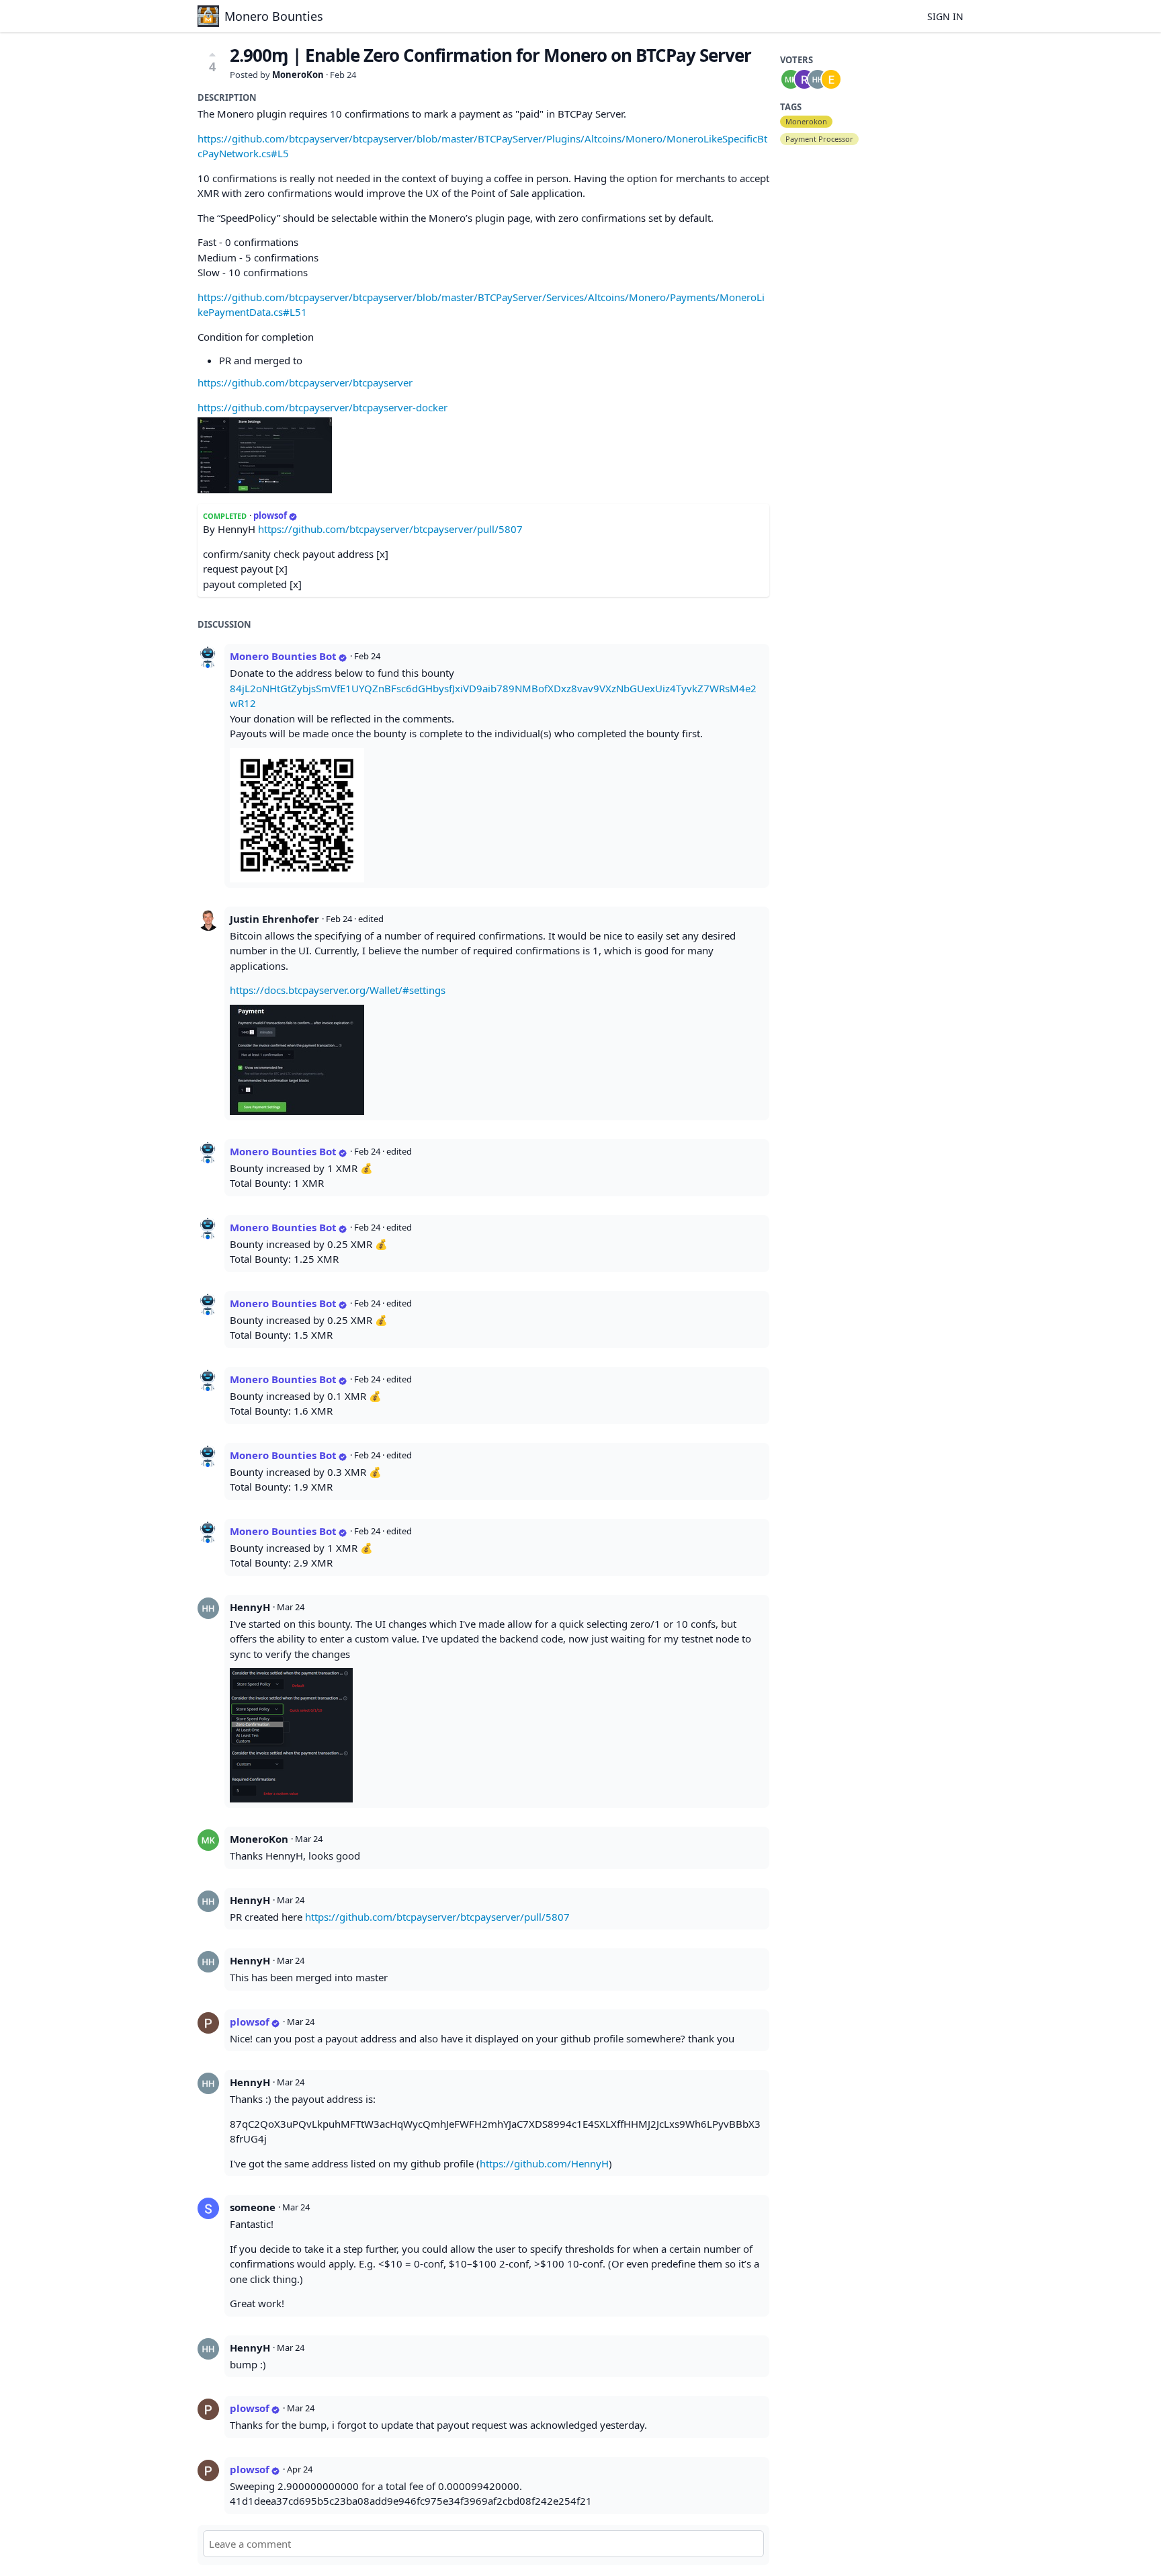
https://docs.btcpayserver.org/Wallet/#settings (338, 990)
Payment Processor (819, 139)
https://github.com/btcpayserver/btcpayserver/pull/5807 (390, 529)
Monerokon (806, 121)
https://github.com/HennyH (544, 2163)
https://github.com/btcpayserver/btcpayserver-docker (322, 407)
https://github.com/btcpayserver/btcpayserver (305, 382)
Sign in (945, 16)
